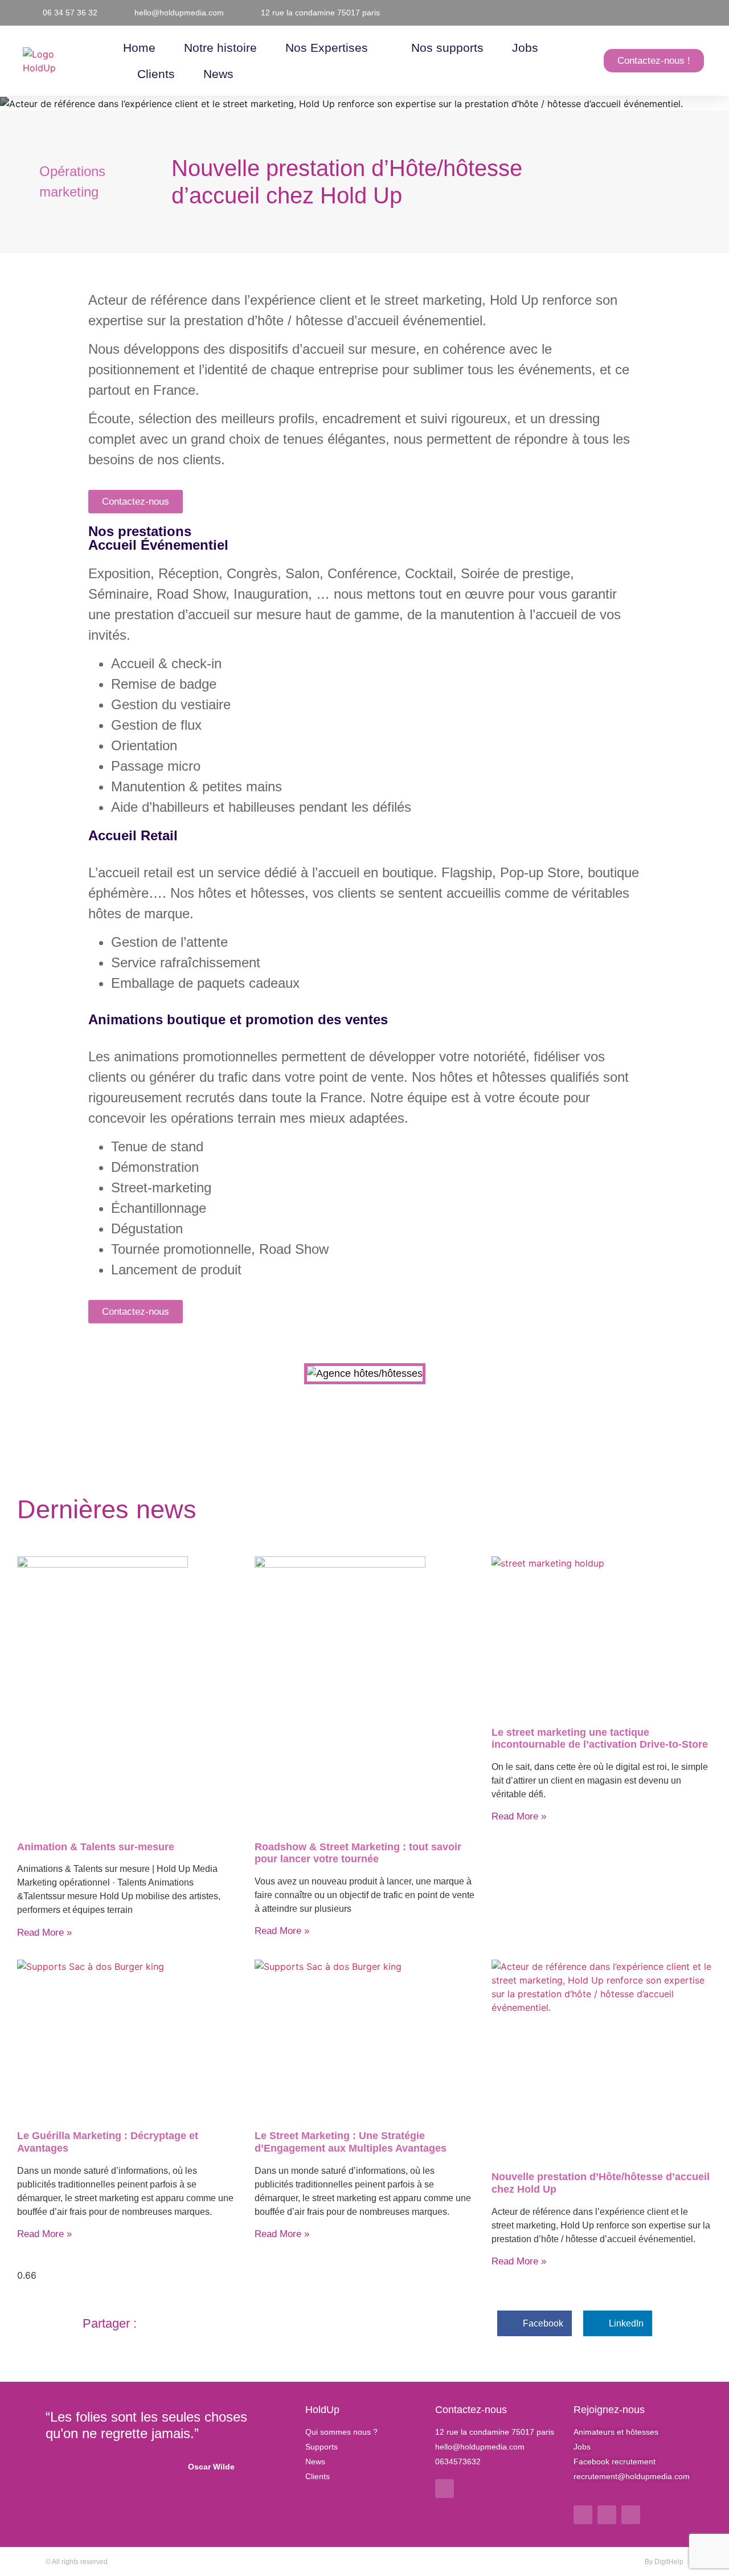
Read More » (44, 1933)
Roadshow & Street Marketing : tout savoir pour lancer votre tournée (358, 1853)
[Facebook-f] (583, 2515)
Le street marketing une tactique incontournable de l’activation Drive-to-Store (600, 1739)
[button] (99, 1381)
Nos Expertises (327, 48)
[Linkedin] (445, 2489)
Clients (156, 74)
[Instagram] (607, 2515)
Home (139, 48)
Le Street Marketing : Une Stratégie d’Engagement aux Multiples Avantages (351, 2142)
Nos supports (447, 48)
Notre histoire (220, 48)
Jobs (525, 48)
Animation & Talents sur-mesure (96, 1847)
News (218, 74)
